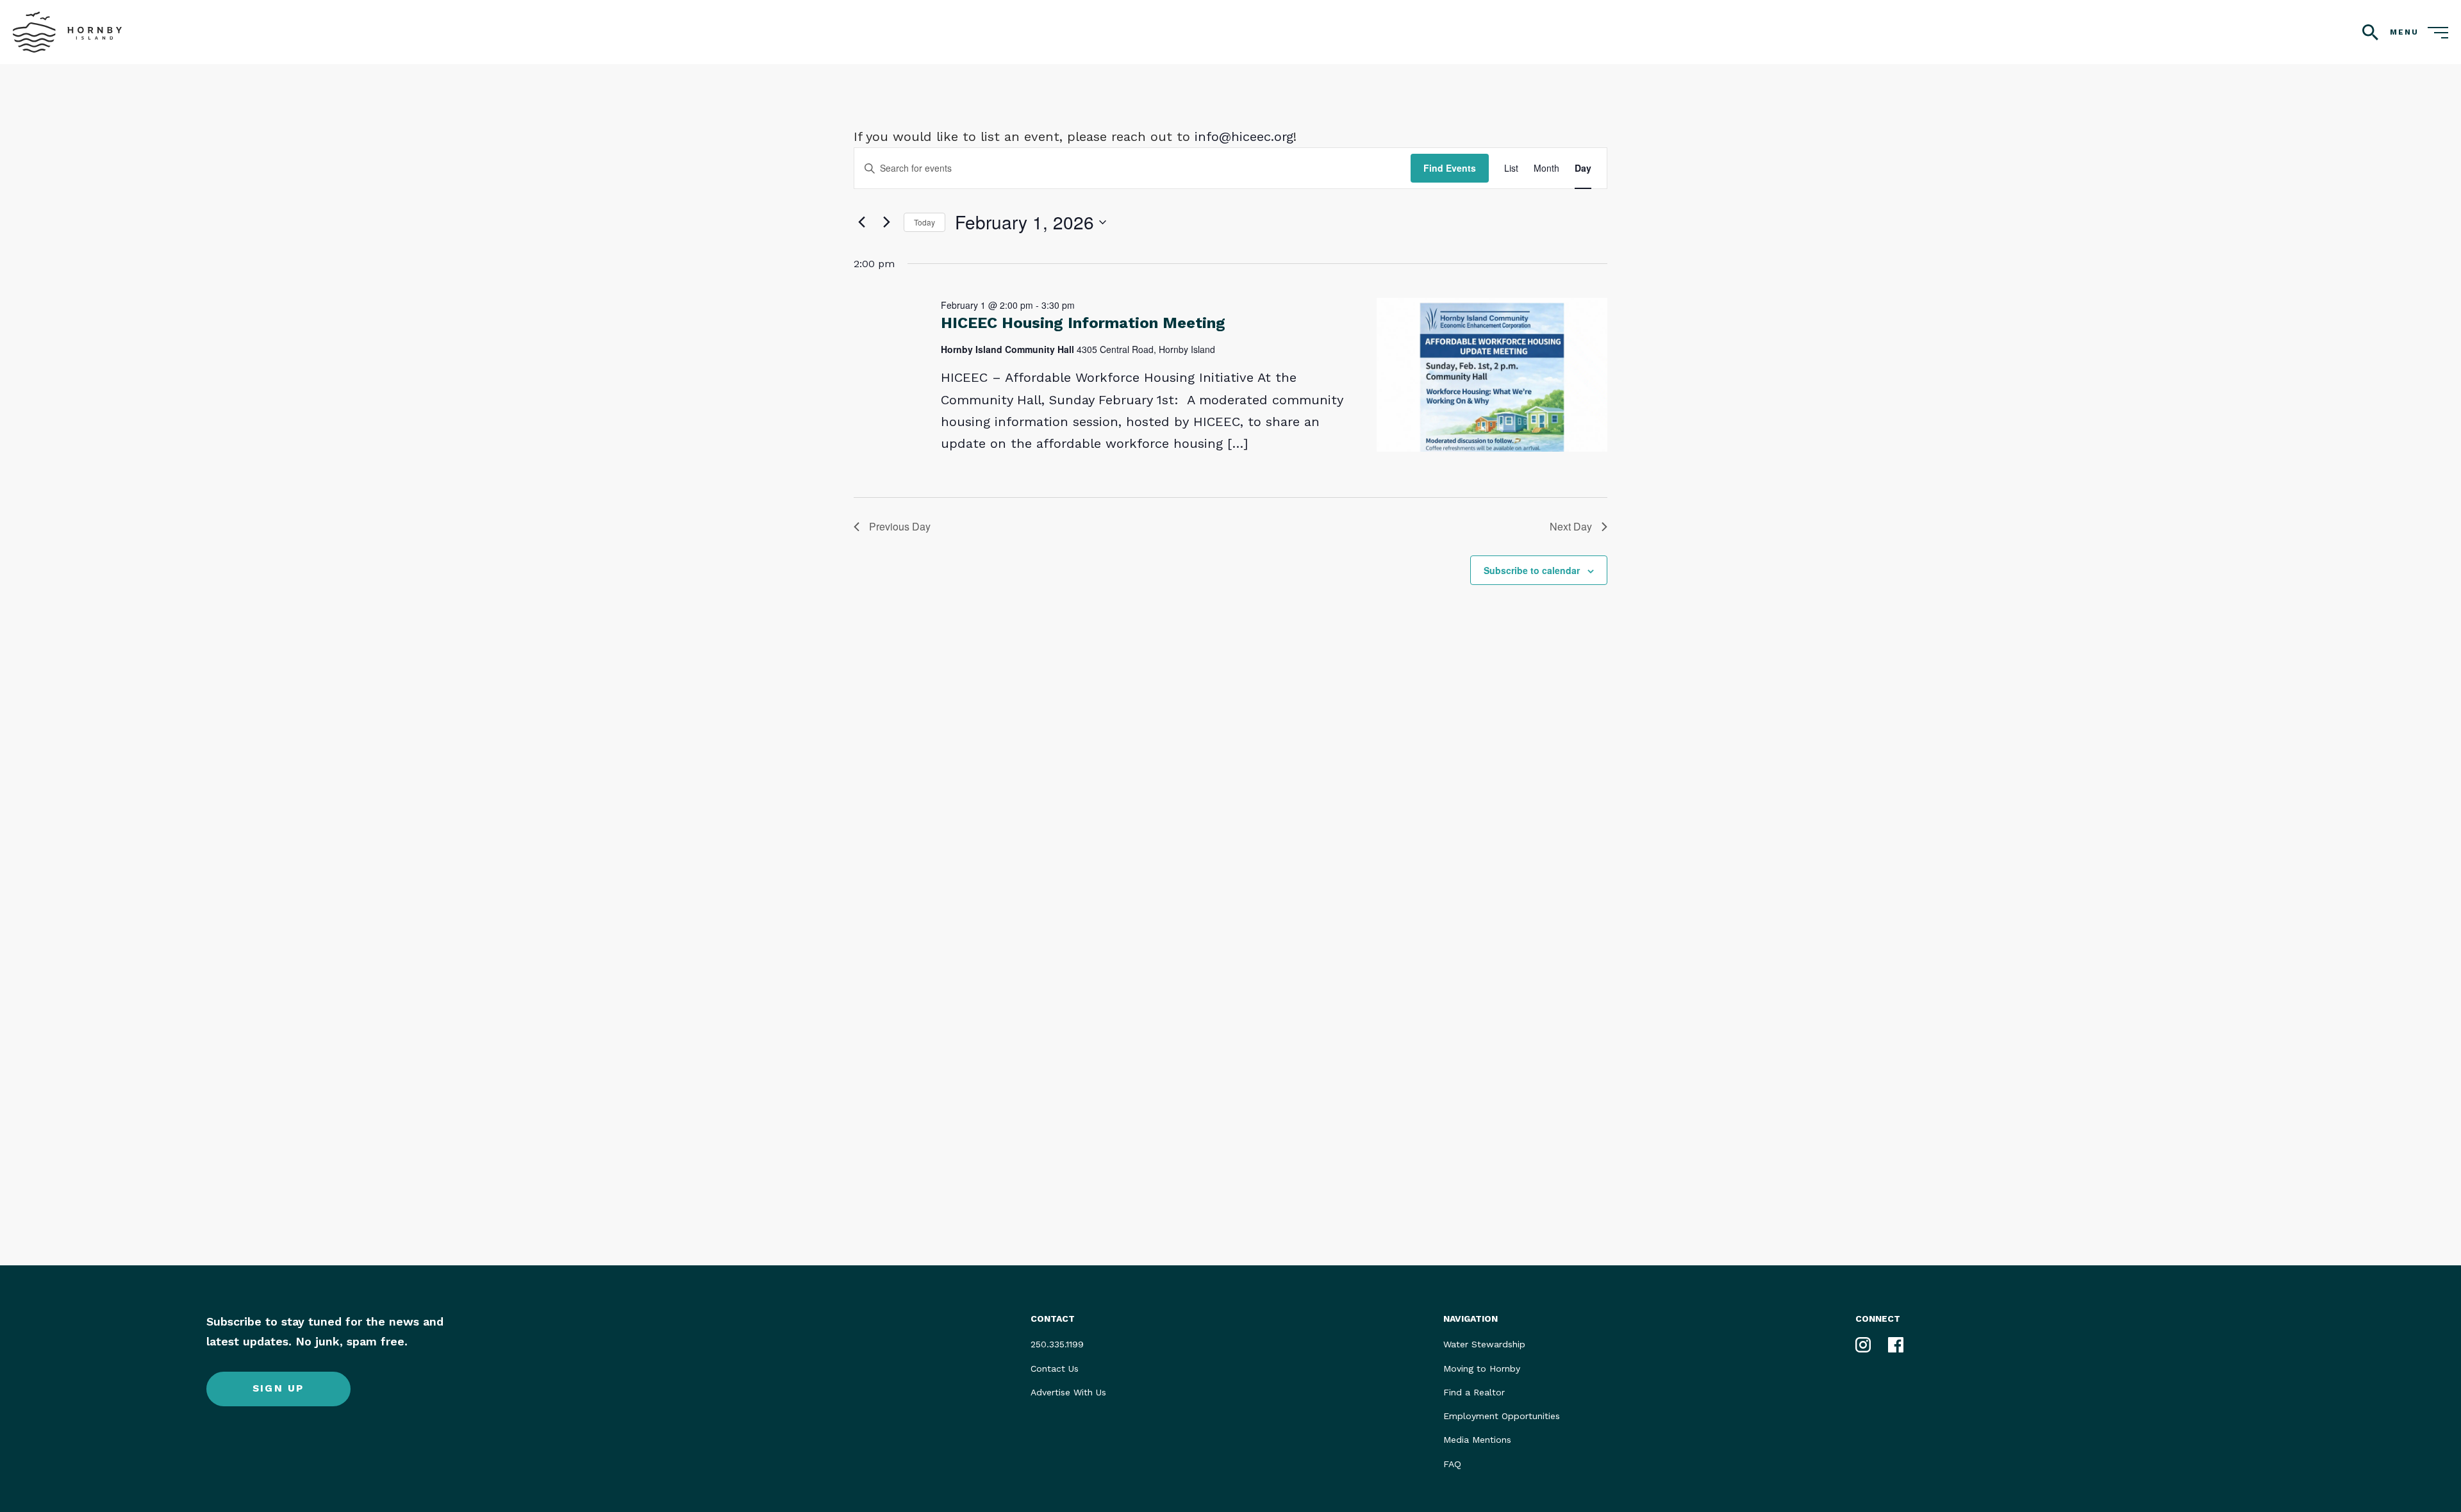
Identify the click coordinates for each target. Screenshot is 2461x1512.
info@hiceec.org (1244, 136)
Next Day (1571, 526)
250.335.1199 (1057, 1344)
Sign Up (278, 1388)
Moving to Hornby (1482, 1368)
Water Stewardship (1484, 1344)
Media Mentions (1477, 1440)
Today (924, 222)
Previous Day (900, 526)
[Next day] (886, 222)
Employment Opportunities (1502, 1416)
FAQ (1452, 1464)
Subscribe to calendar (1532, 570)
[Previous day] (861, 222)
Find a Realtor (1474, 1392)
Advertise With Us (1068, 1392)
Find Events (1450, 168)
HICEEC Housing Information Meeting (1083, 323)
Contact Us (1055, 1368)
